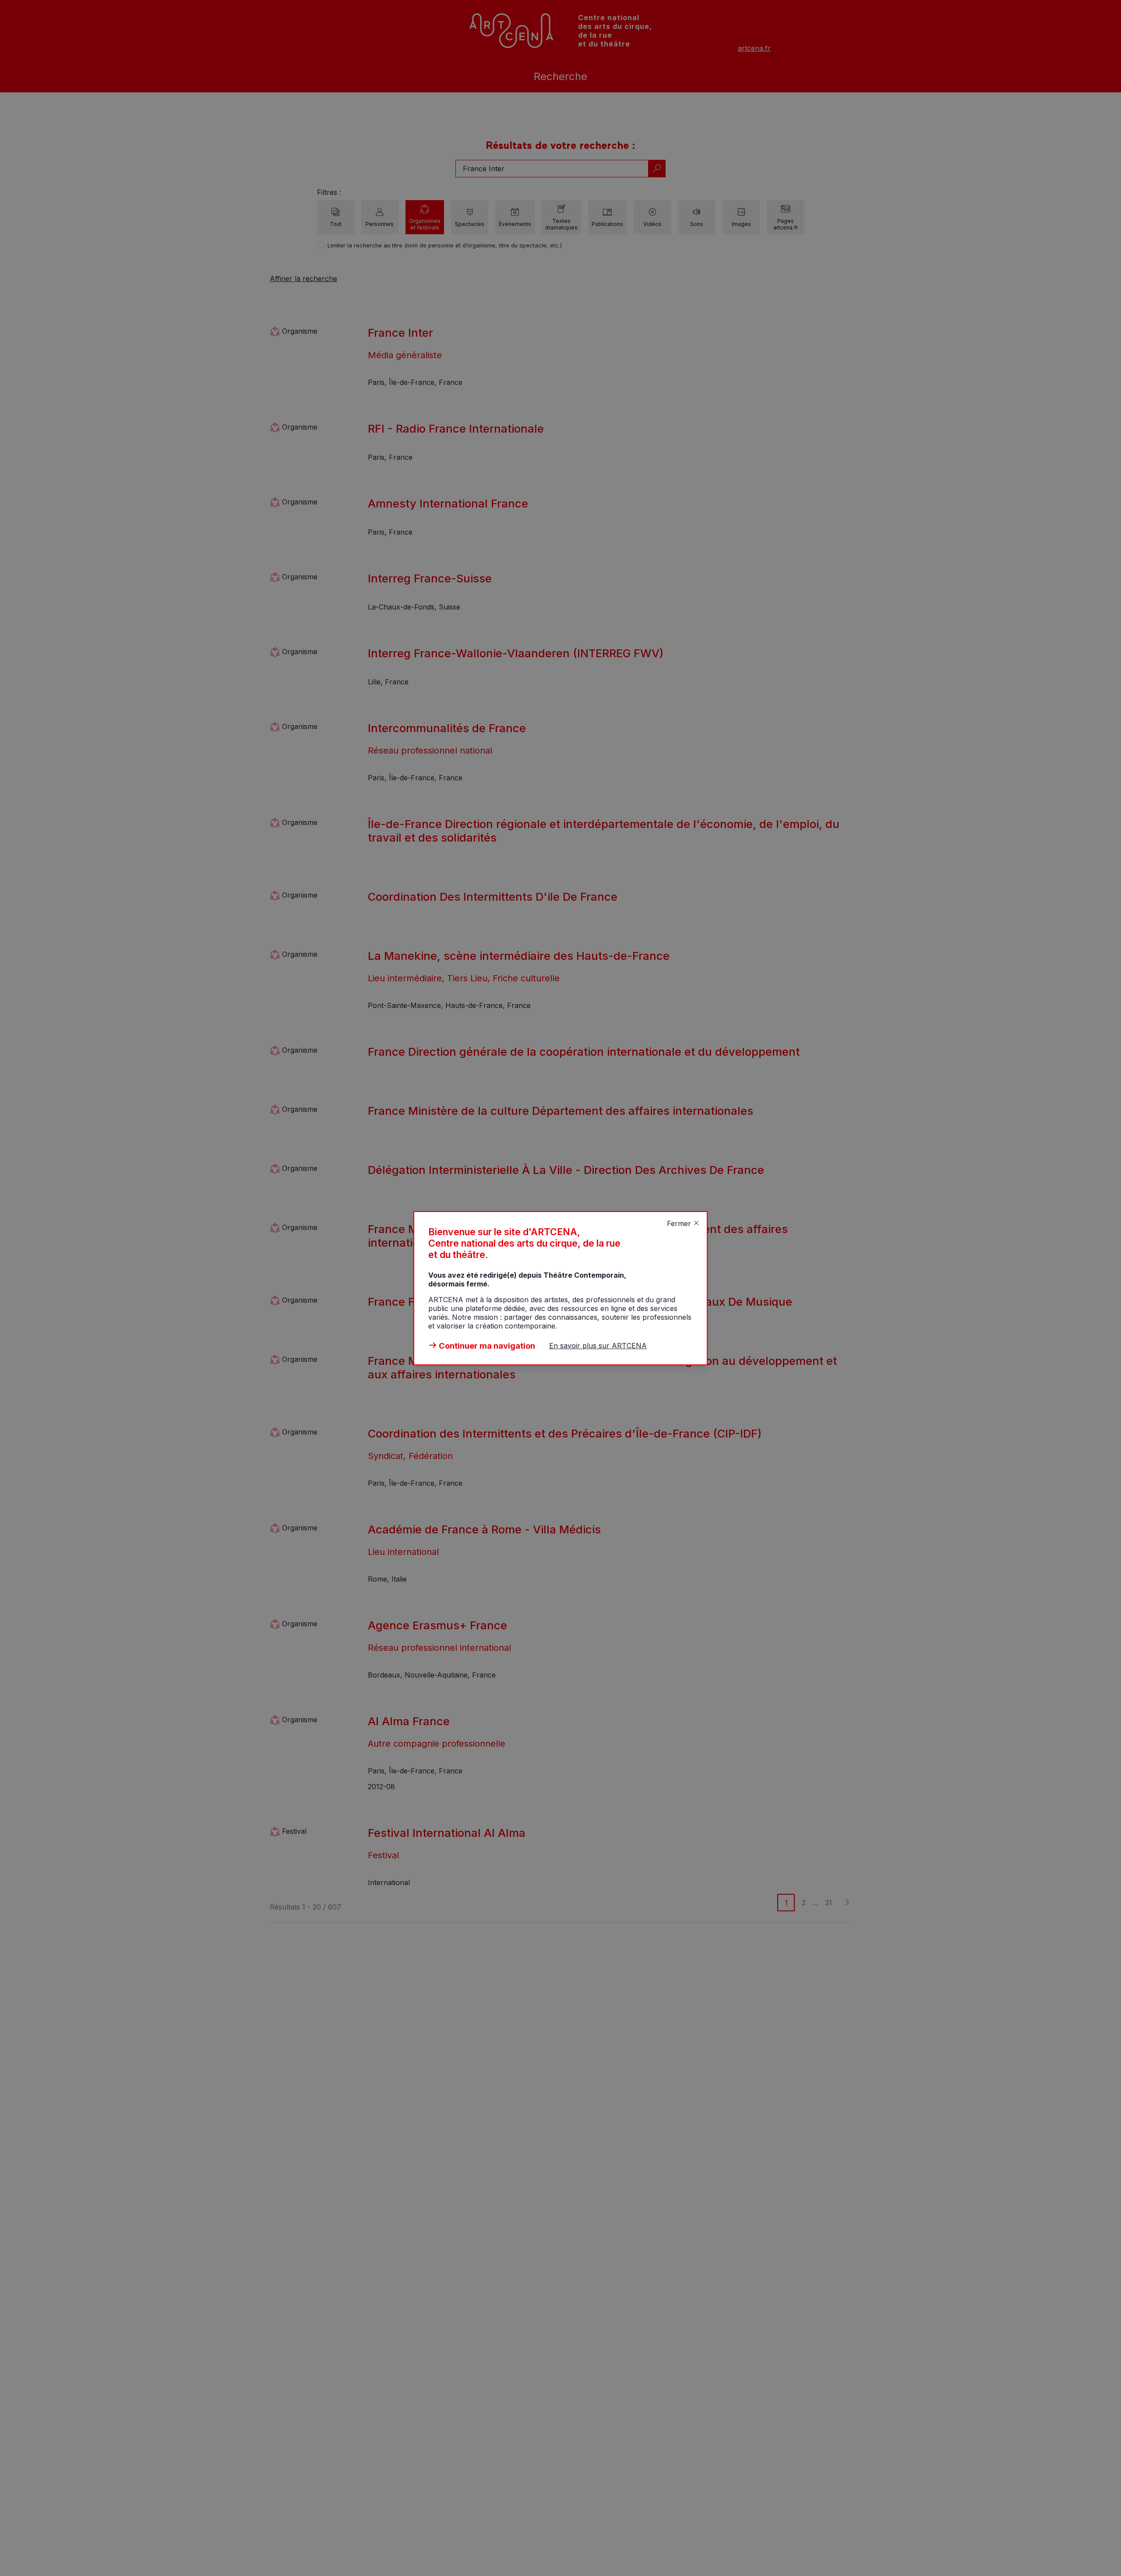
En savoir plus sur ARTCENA (598, 1346)
